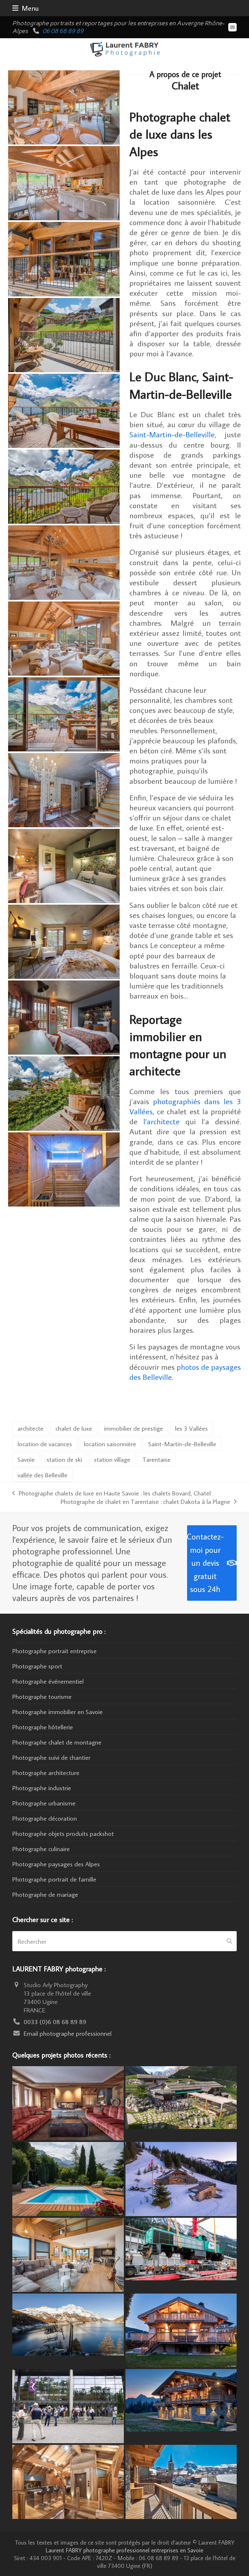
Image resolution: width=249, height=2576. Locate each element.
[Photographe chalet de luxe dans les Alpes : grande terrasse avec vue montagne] (64, 410)
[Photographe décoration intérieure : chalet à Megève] (68, 2102)
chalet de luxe (74, 1428)
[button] (26, 8)
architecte (30, 1428)
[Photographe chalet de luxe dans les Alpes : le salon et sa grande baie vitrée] (64, 637)
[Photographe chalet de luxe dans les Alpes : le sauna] (64, 1168)
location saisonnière (110, 1444)
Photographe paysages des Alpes (56, 1864)
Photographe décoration (45, 1818)
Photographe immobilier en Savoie (58, 1712)
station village (112, 1459)
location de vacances (45, 1444)
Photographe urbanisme (44, 1803)
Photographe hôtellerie (43, 1727)
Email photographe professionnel (68, 2033)
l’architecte (161, 1121)
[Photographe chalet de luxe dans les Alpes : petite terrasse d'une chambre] (64, 486)
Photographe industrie (42, 1788)
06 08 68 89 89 (63, 31)
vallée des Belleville (42, 1475)
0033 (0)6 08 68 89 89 (55, 2021)
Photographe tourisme (42, 1696)
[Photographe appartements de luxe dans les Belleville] (181, 2481)
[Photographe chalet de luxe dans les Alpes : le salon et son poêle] (64, 562)
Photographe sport (37, 1666)
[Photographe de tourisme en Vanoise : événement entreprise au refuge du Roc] (181, 2097)
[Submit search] (229, 1941)
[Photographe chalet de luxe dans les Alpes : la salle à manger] (64, 106)
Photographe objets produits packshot (63, 1833)
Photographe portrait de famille (54, 1879)
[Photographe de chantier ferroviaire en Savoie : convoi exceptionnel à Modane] (181, 2248)
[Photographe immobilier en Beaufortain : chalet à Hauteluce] (68, 2254)
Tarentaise (156, 1459)
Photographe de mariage (45, 1894)
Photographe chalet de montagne (57, 1742)
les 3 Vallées (191, 1428)
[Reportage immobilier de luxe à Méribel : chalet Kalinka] (68, 2481)
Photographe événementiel (48, 1681)
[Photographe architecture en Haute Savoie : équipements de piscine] (68, 2178)
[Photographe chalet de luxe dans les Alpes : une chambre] (64, 865)
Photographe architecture (46, 1772)
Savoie (26, 1459)
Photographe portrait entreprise (54, 1651)
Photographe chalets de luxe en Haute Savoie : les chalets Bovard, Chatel (111, 1493)
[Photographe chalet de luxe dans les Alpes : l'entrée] (64, 789)
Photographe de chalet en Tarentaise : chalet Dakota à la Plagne (145, 1501)
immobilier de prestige (134, 1428)
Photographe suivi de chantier (51, 1757)
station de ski (64, 1459)
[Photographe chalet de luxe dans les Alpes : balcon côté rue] (64, 258)
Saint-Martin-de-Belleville (172, 434)
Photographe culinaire (41, 1849)
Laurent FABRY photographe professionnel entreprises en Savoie (124, 2550)
